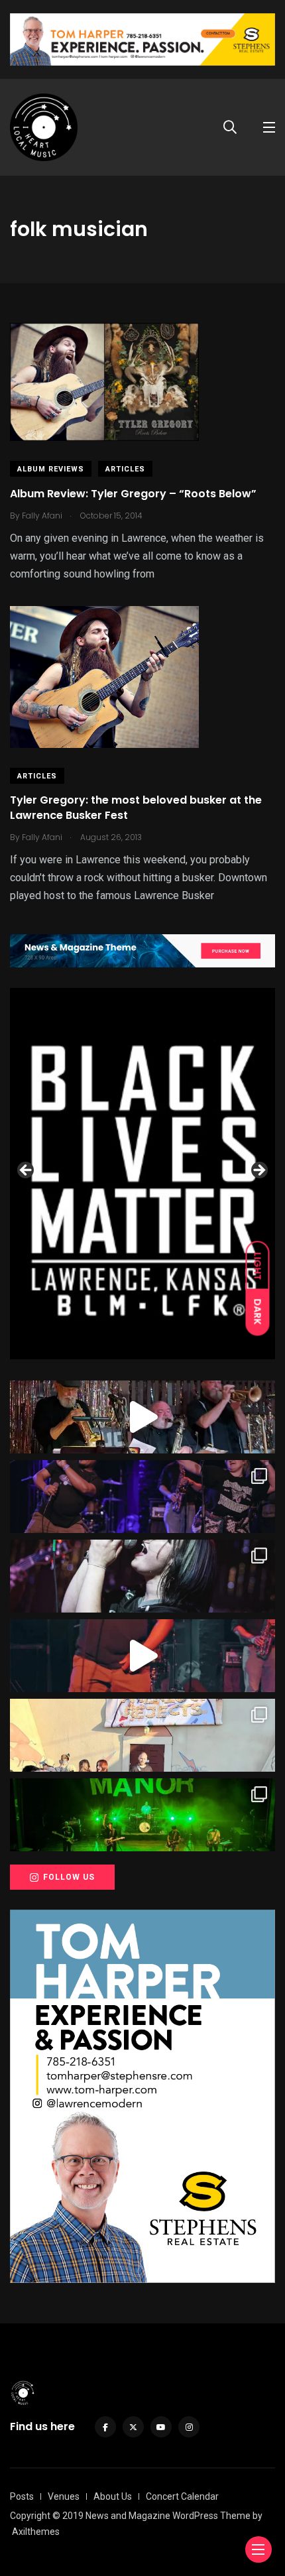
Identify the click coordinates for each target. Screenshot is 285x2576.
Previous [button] (27, 1171)
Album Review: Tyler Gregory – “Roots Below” (133, 494)
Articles (125, 469)
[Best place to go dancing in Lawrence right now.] (142, 1417)
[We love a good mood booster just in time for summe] (142, 1497)
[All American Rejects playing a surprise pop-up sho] (142, 1735)
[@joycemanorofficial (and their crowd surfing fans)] (142, 1815)
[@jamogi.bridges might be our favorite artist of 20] (142, 1656)
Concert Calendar (182, 2496)
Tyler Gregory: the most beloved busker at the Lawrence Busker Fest (136, 808)
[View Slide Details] (142, 1174)
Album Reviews (51, 469)
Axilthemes (36, 2532)
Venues (64, 2496)
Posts (22, 2496)
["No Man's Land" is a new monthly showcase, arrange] (142, 1576)
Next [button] (258, 1171)
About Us (113, 2496)
